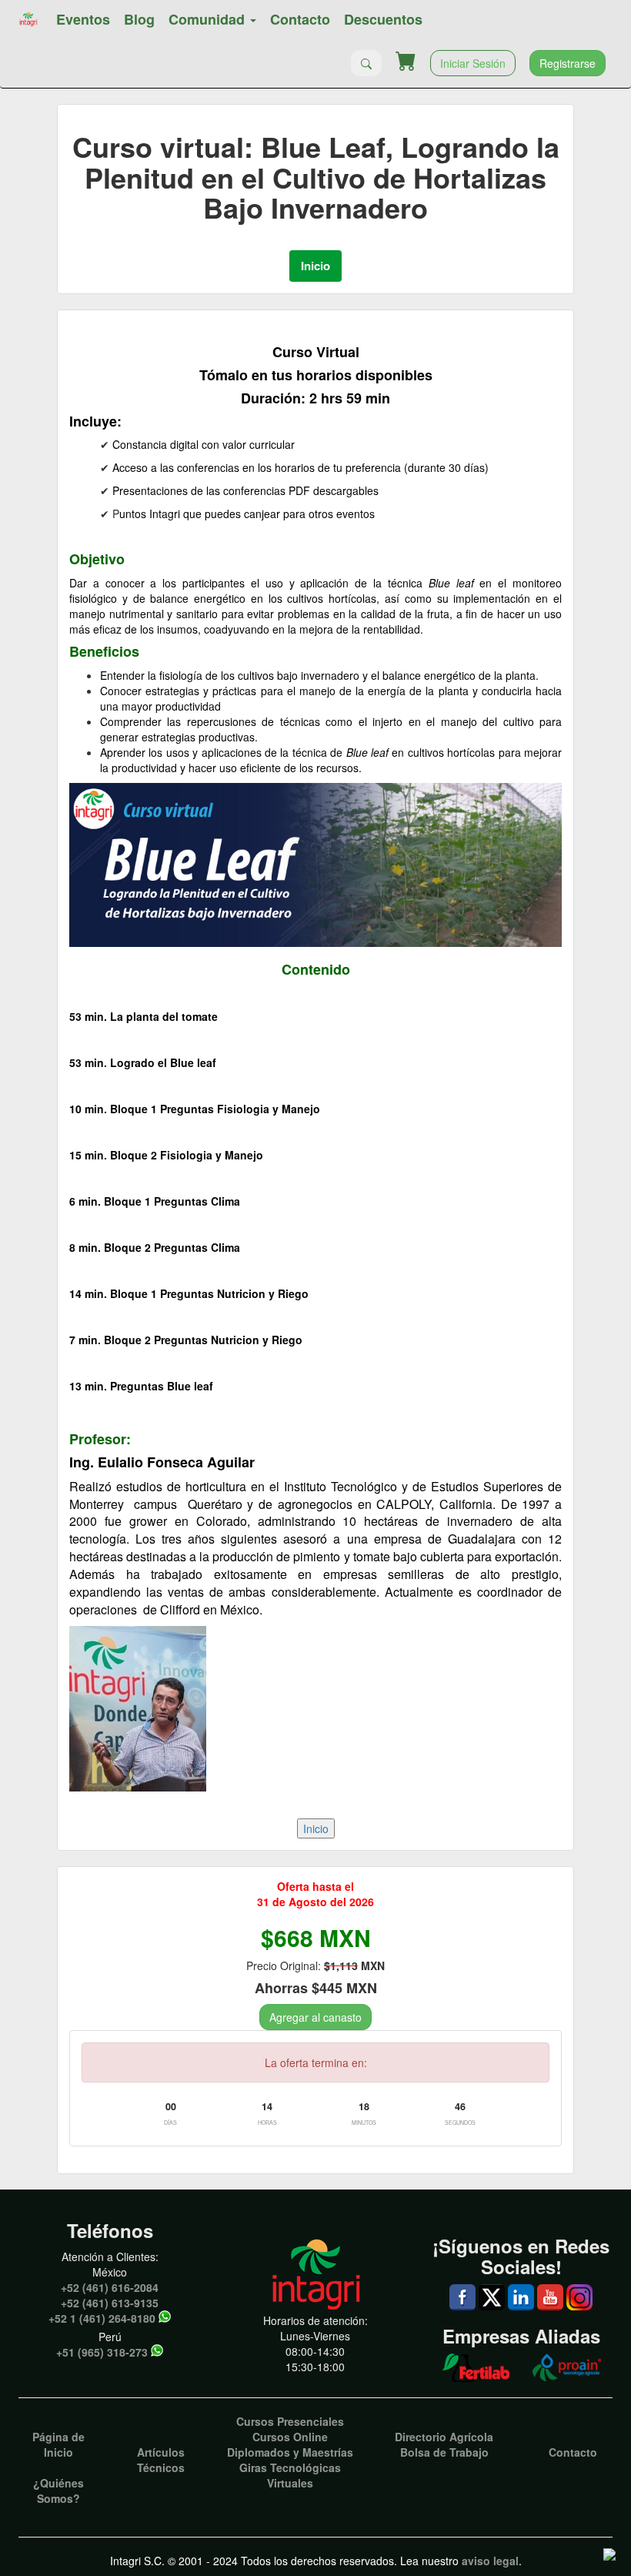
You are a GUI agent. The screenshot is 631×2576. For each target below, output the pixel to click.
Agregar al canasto (315, 2017)
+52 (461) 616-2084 (110, 2287)
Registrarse (568, 63)
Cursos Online (290, 2437)
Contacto (300, 19)
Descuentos (383, 19)
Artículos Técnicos (161, 2460)
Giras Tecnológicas (290, 2467)
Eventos (83, 19)
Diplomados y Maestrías (290, 2452)
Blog (139, 19)
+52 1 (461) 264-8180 (102, 2318)
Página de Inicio (58, 2444)
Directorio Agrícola (444, 2437)
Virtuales (290, 2483)
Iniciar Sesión (473, 63)
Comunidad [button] (209, 19)
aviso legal (490, 2561)
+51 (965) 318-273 (102, 2352)
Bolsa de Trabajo (444, 2452)
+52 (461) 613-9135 (110, 2303)
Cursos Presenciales (290, 2421)
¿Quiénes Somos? (58, 2491)
